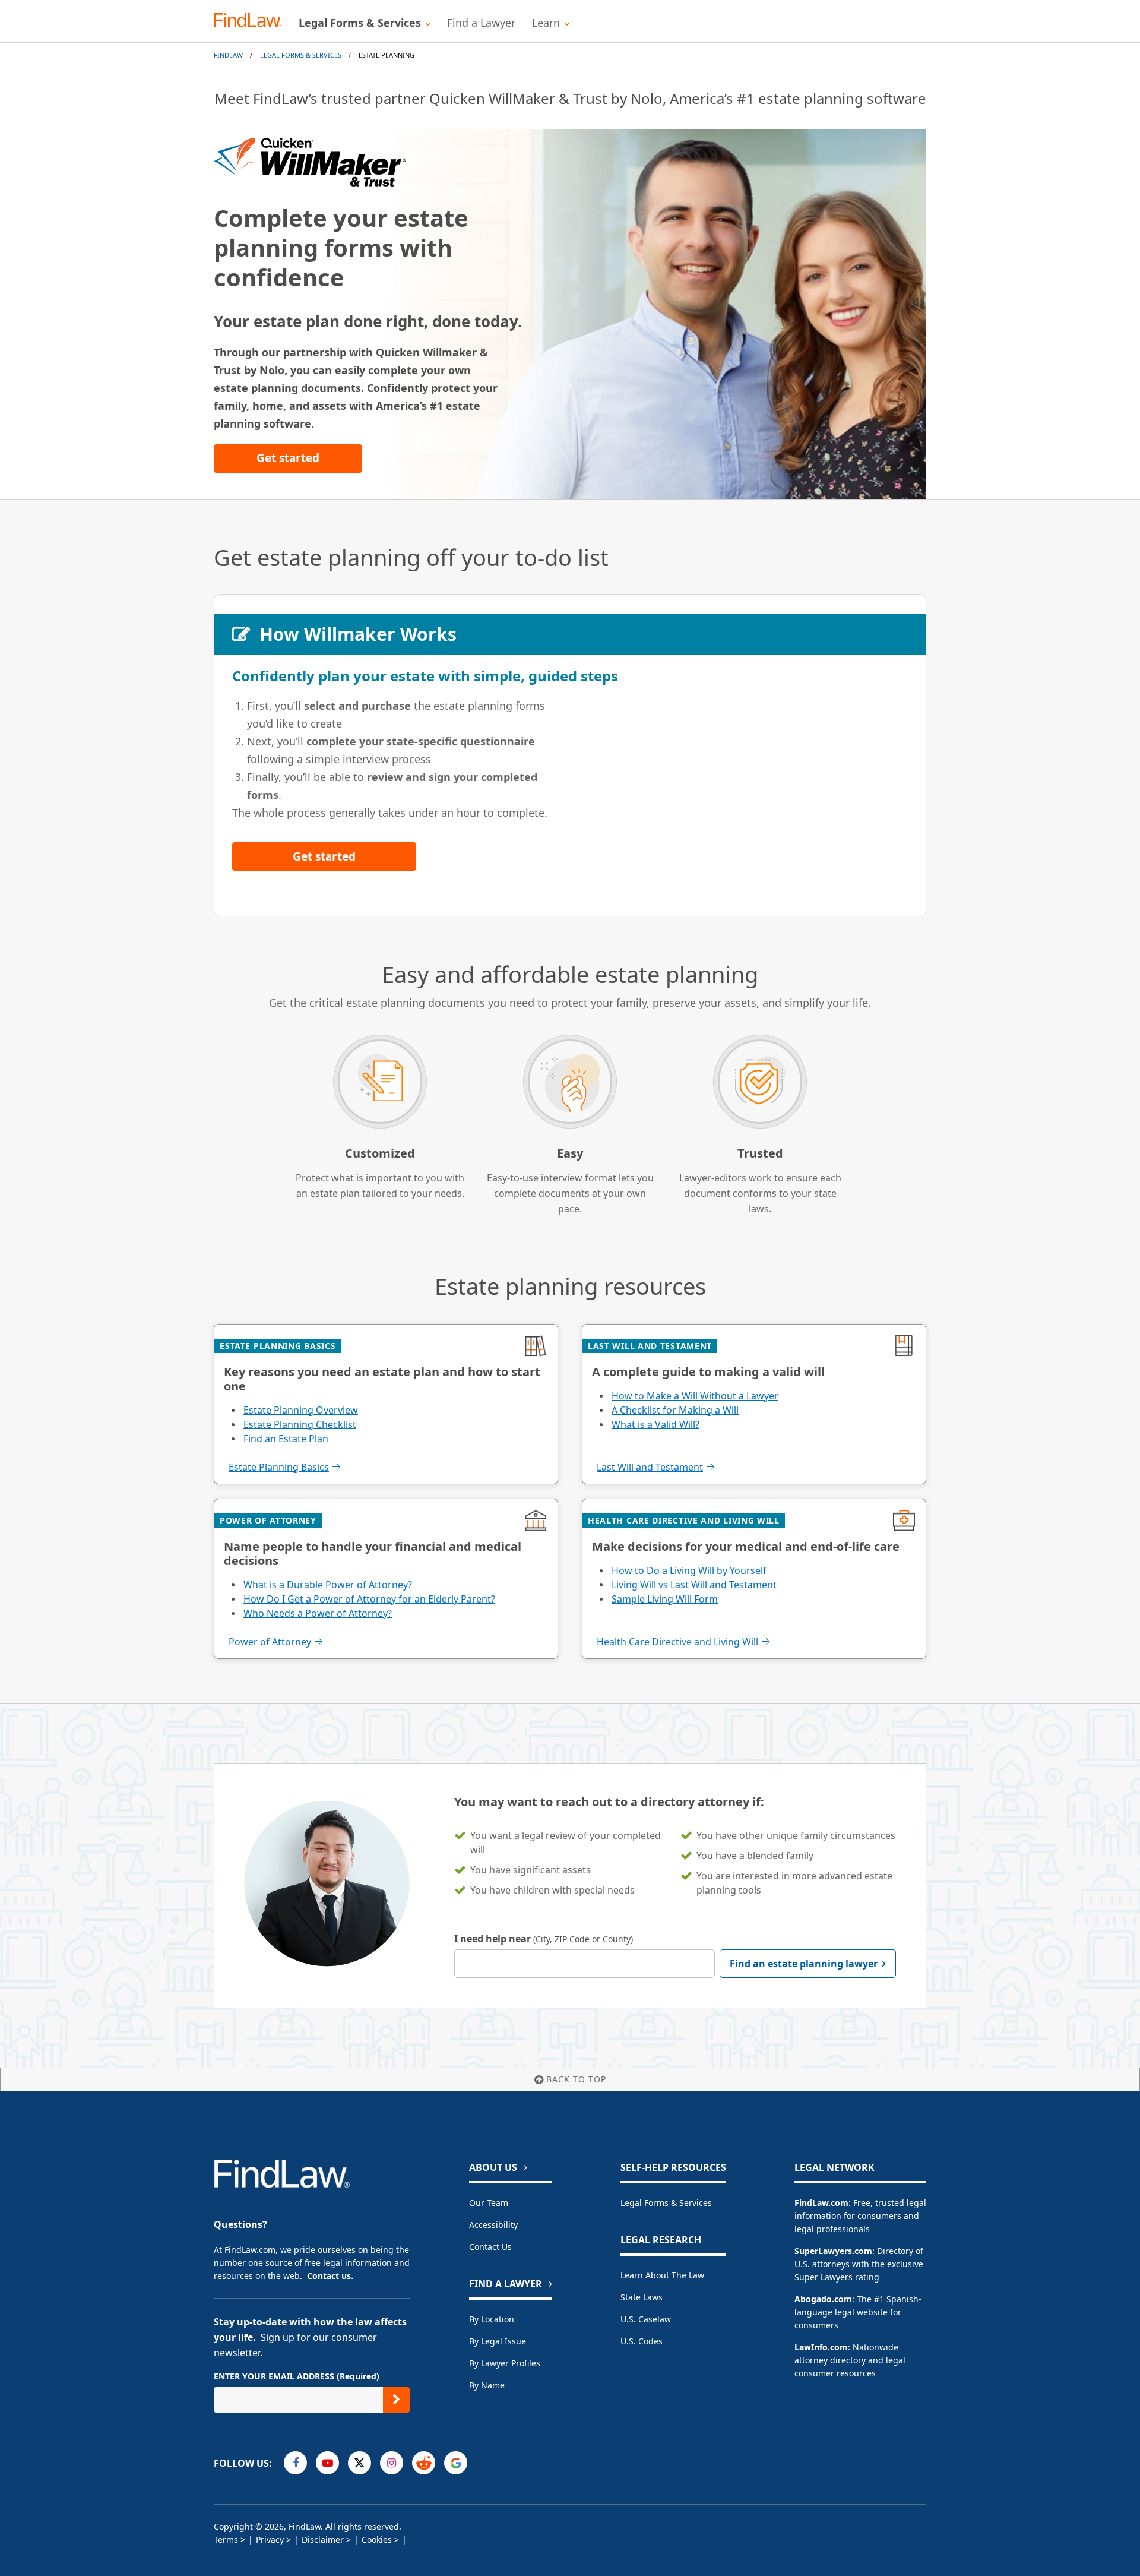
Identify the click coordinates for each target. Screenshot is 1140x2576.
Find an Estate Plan (286, 1439)
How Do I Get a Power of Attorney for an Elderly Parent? (369, 1599)
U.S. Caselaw (646, 2319)
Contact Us (490, 2247)
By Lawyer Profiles (505, 2363)
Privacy (270, 2539)
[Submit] (396, 2400)
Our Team (489, 2203)
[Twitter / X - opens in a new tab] (360, 2463)
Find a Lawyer (481, 23)
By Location (492, 2319)
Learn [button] (546, 23)
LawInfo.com (821, 2347)
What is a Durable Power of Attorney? (328, 1585)
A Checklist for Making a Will (675, 1410)
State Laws (642, 2297)
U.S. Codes (642, 2341)
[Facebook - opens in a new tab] (295, 2463)
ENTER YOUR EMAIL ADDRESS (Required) (297, 2376)
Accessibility (493, 2225)
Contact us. (330, 2276)
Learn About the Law (662, 2275)
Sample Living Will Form (665, 1599)
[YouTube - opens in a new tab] (327, 2463)
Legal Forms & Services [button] (360, 23)
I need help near (544, 1939)
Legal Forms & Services (301, 55)
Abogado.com (823, 2299)
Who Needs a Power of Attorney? (318, 1613)
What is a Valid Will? (655, 1424)
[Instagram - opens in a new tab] (392, 2463)
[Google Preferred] (456, 2463)
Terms (226, 2539)
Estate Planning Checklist (300, 1424)
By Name (487, 2385)
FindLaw (228, 55)
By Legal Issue (498, 2341)
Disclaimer (323, 2539)
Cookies (377, 2539)
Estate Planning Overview (301, 1410)
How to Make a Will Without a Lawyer (695, 1396)
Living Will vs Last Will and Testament (694, 1585)
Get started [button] (288, 458)
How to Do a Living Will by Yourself (689, 1570)
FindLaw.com (821, 2203)
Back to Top (576, 2079)
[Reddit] (424, 2463)
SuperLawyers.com (833, 2251)
